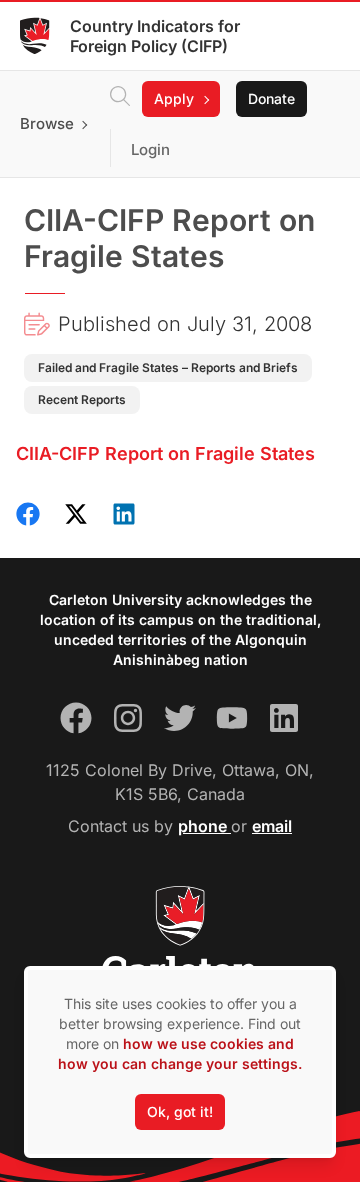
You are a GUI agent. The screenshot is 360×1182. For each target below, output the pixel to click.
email (272, 826)
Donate (271, 98)
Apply (174, 98)
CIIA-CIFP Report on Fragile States (165, 453)
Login (150, 149)
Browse (47, 123)
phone (204, 826)
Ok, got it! (180, 1111)
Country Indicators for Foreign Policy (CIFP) (155, 36)
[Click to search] (120, 99)
